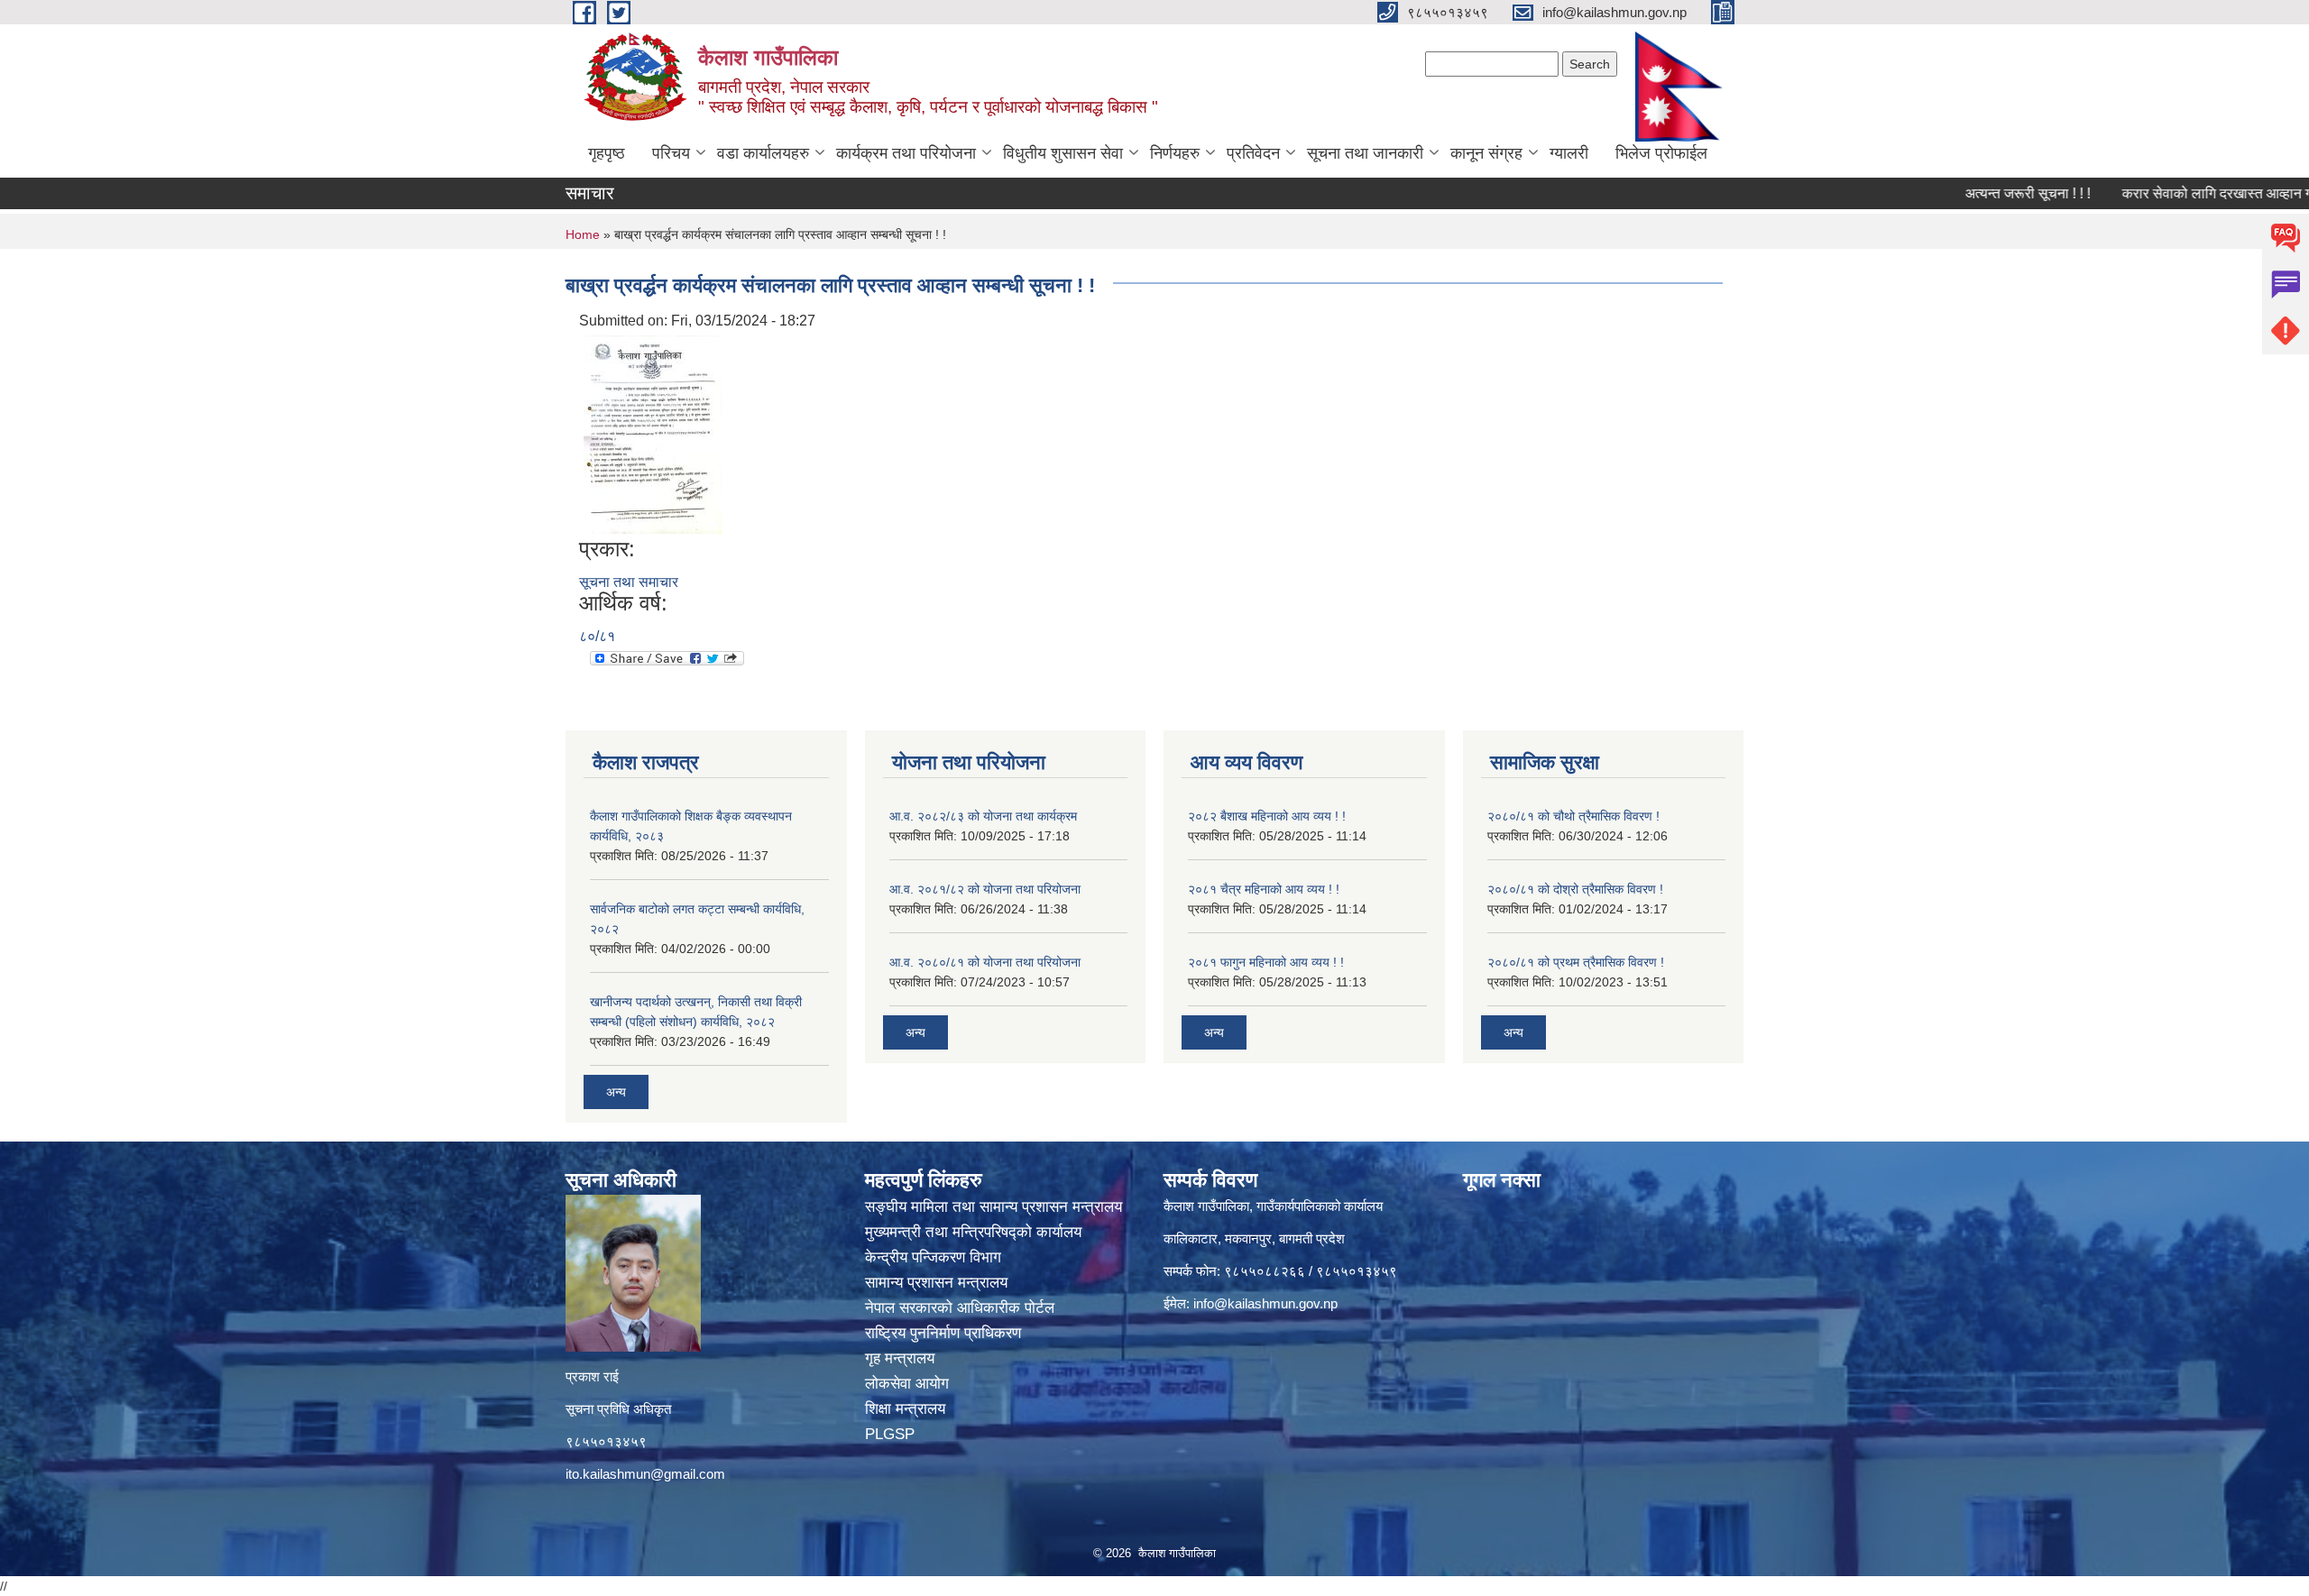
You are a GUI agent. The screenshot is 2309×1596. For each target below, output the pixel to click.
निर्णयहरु (1175, 153)
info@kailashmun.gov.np (1265, 1303)
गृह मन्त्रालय (902, 1358)
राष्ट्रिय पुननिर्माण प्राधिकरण (945, 1333)
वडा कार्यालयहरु (763, 153)
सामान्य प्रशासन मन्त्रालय (938, 1283)
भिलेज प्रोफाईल (1661, 153)
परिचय (671, 153)
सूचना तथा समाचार (629, 582)
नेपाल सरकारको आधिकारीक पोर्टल (962, 1308)
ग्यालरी (1569, 153)
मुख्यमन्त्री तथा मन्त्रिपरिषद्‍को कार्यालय (973, 1232)
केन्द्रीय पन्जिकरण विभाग (935, 1257)
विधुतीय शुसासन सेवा (1063, 153)
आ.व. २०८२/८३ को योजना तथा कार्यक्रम (983, 816)
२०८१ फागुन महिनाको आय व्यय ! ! (1266, 962)
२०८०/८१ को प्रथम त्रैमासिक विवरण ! (1576, 962)
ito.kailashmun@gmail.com (645, 1474)
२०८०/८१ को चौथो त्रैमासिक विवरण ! (1573, 816)
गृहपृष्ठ (607, 153)
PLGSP (892, 1434)
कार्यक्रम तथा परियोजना (906, 153)
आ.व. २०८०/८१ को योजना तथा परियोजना (985, 962)
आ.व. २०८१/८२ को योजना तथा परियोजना (985, 889)
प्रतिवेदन (1253, 153)
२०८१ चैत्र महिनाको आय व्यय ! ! (1264, 889)
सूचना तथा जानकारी (1365, 153)
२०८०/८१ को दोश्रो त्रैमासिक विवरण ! (1575, 889)
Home (583, 234)
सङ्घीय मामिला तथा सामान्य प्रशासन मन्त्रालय (994, 1207)
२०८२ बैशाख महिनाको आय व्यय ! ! (1267, 816)
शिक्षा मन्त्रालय (907, 1409)
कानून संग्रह (1486, 153)
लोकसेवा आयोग (909, 1384)
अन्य (616, 1092)
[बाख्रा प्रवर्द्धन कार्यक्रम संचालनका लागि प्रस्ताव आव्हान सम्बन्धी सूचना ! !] (653, 433)
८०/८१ (597, 636)
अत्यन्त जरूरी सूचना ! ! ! (1977, 193)
